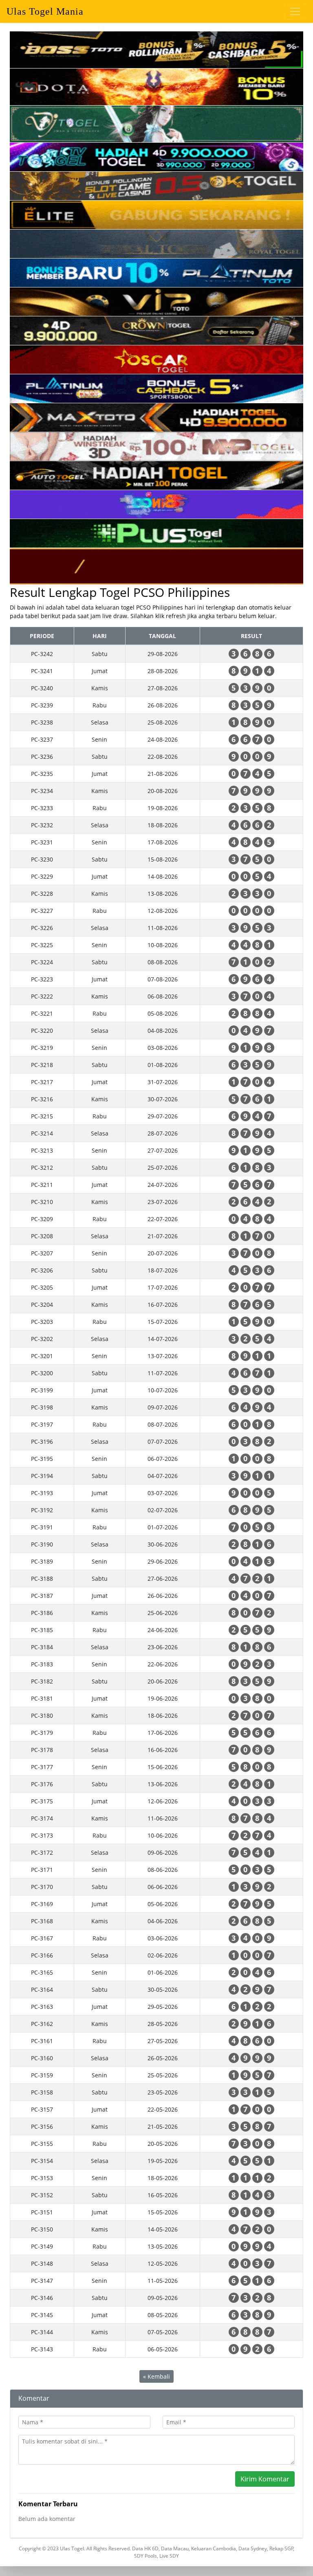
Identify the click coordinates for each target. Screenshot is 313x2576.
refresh (176, 616)
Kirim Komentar (265, 2479)
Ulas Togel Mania (45, 11)
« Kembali (156, 2376)
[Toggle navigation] (295, 11)
